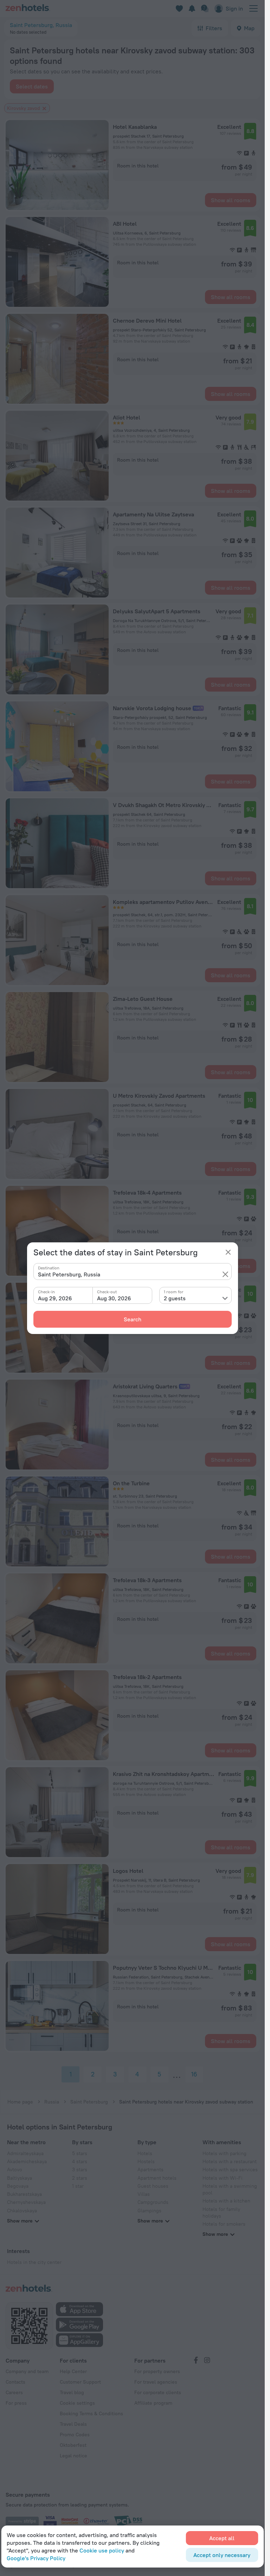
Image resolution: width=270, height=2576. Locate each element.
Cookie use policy (102, 2550)
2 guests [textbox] (175, 1298)
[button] (225, 1274)
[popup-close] (228, 1252)
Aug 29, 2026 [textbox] (55, 1298)
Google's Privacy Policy (36, 2558)
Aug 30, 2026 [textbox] (114, 1298)
